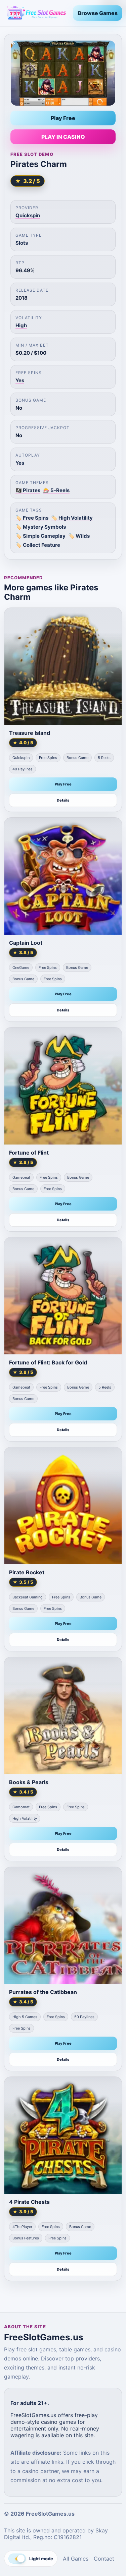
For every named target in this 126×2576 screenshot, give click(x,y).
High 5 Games (25, 2017)
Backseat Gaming (28, 1597)
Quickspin (28, 215)
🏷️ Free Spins (32, 518)
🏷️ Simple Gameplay (40, 536)
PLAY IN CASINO (63, 137)
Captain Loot (26, 943)
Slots (22, 243)
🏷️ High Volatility (72, 518)
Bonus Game (77, 758)
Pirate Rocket (27, 1572)
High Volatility (25, 1818)
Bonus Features (26, 2238)
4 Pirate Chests (29, 2202)
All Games (76, 2559)
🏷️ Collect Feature (38, 545)
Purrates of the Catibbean (43, 1992)
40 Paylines (23, 769)
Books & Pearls (29, 1782)
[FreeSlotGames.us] (36, 13)
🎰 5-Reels (56, 490)
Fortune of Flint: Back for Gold (48, 1362)
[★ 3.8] (63, 876)
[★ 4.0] (63, 666)
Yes (20, 380)
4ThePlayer (22, 2227)
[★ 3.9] (63, 2135)
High (21, 325)
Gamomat (21, 1807)
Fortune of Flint (29, 1153)
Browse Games (98, 13)
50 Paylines (84, 2017)
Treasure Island (30, 733)
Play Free (63, 118)
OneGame (21, 968)
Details (63, 800)
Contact (104, 2559)
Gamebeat (21, 1177)
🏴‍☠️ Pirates (28, 490)
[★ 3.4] (63, 1716)
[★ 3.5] (63, 1506)
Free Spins (48, 758)
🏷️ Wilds (79, 536)
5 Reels (104, 758)
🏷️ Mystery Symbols (41, 527)
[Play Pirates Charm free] (63, 73)
